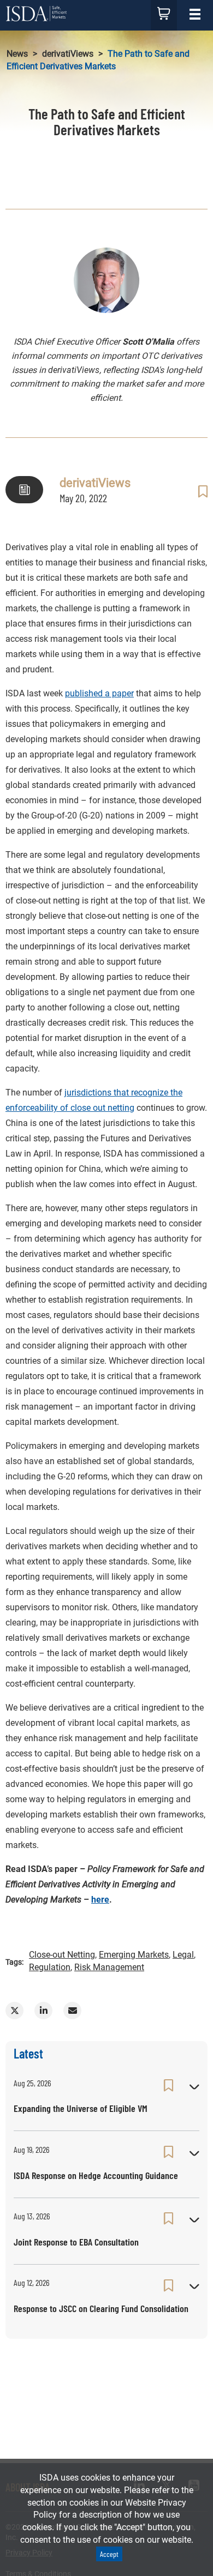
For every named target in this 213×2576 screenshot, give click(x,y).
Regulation (50, 1967)
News (17, 54)
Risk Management (109, 1967)
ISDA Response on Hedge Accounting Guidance (96, 2175)
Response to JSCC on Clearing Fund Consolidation (101, 2308)
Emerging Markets (134, 1955)
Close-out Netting (62, 1955)
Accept (109, 2554)
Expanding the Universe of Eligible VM (81, 2108)
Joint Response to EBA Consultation (76, 2242)
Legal (183, 1955)
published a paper (99, 693)
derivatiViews (68, 54)
